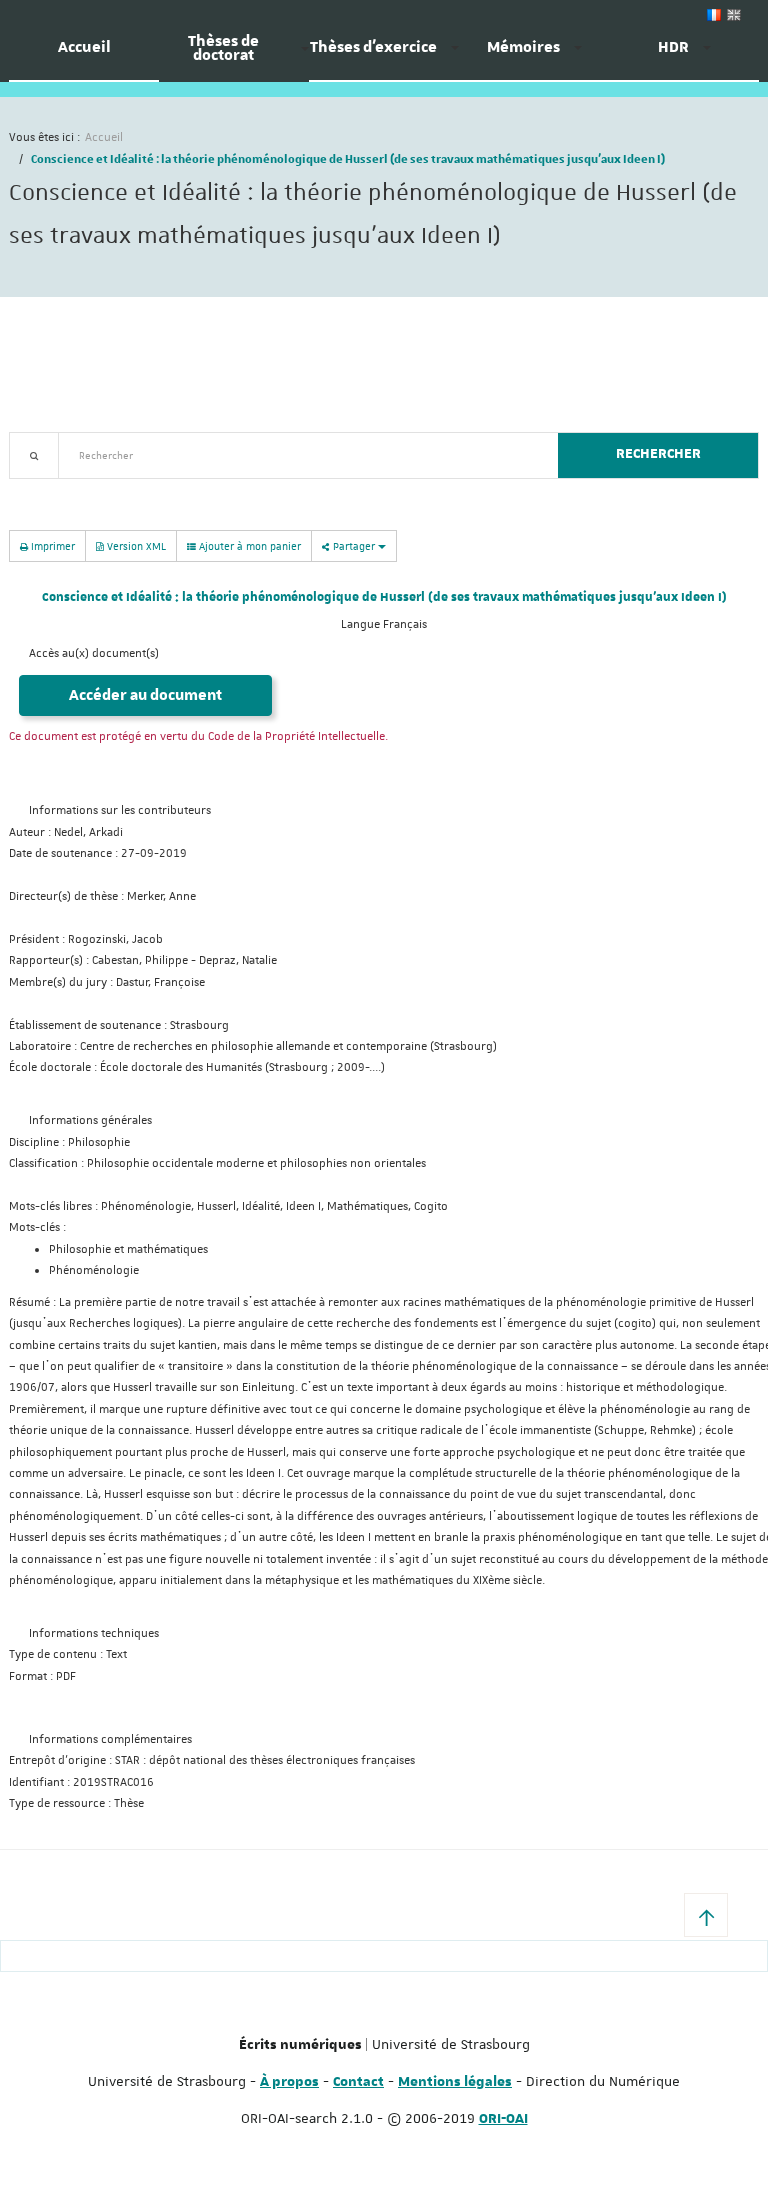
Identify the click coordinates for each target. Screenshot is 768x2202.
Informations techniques (94, 1633)
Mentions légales (455, 2082)
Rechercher (658, 454)
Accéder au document (145, 695)
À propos (289, 2082)
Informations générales (90, 1120)
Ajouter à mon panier (248, 545)
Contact (358, 2082)
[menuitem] (84, 55)
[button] (706, 1915)
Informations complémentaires (110, 1739)
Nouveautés (149, 490)
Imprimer (51, 545)
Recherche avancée (60, 490)
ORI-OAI (503, 2119)
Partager (354, 545)
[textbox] (300, 455)
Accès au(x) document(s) (94, 653)
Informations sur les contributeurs (120, 810)
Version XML (135, 545)
